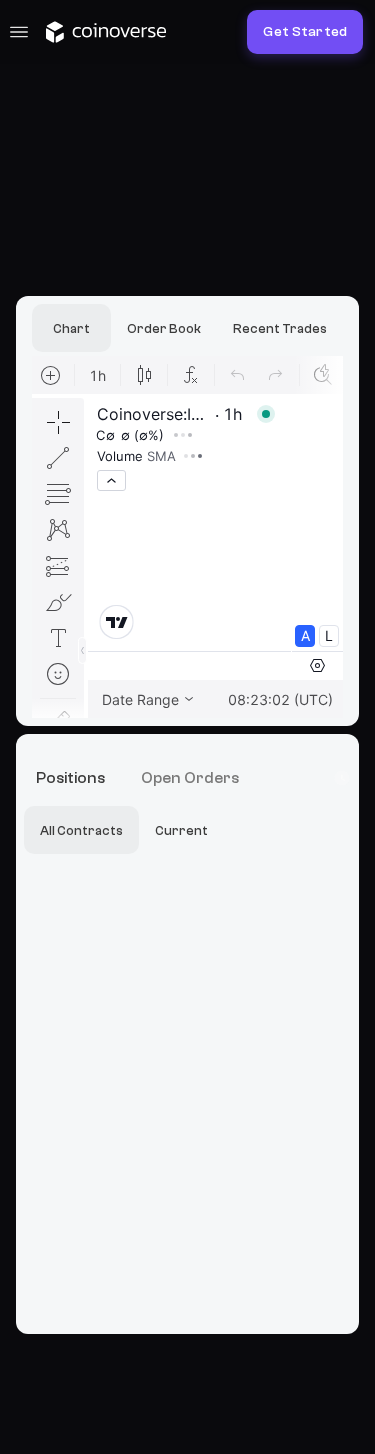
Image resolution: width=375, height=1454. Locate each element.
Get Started (305, 32)
